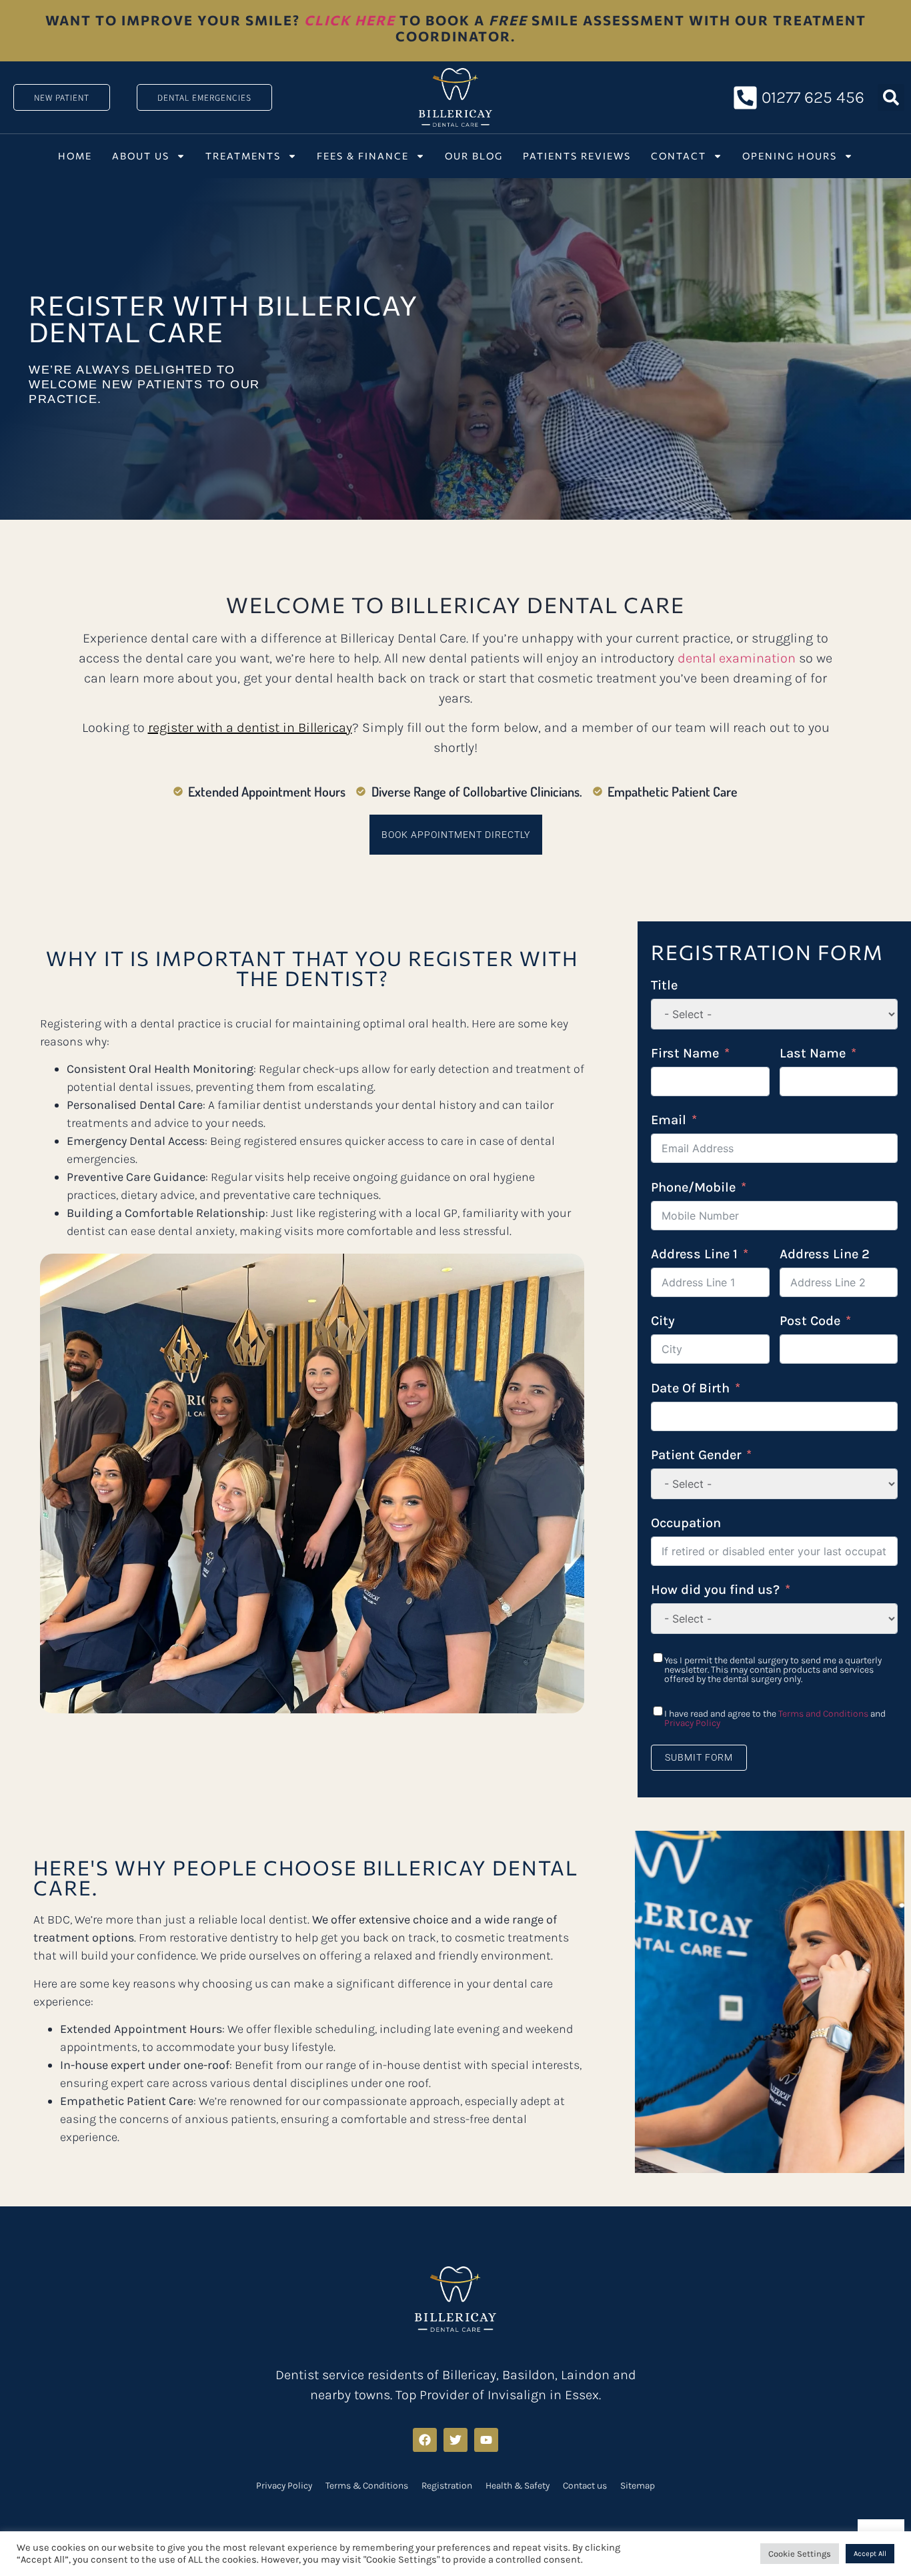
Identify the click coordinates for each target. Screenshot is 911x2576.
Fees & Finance (363, 156)
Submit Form (699, 1757)
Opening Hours (790, 156)
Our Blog (474, 156)
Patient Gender (696, 1455)
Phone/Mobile (693, 1187)
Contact (679, 156)
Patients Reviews (577, 156)
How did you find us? (715, 1590)
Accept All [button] (870, 2554)
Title (664, 985)
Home (75, 156)
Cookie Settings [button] (800, 2554)
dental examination (737, 658)
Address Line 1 (694, 1254)
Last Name (813, 1053)
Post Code (810, 1321)
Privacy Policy (692, 1723)
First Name (685, 1053)
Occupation (686, 1523)
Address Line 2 (825, 1254)
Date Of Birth (690, 1388)
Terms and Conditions (823, 1714)
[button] (891, 97)
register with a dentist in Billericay (250, 728)
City (663, 1321)
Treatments (243, 156)
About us (141, 156)
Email (669, 1120)
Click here (350, 20)
